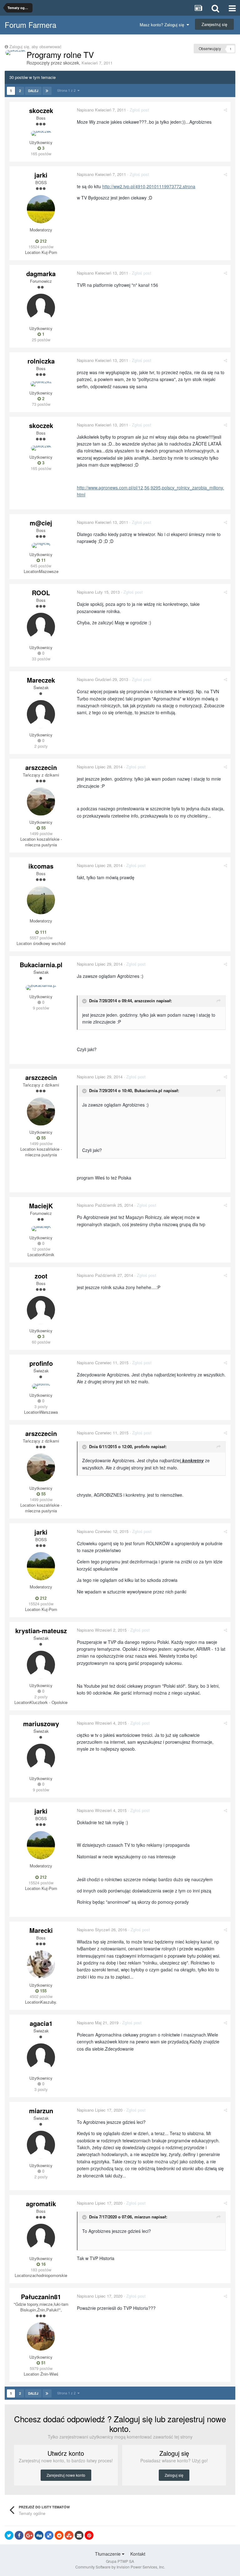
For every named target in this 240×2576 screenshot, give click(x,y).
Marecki (41, 1930)
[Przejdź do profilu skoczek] (15, 53)
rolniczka (41, 361)
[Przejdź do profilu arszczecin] (41, 802)
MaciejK (41, 1206)
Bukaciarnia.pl (41, 965)
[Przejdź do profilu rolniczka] (41, 384)
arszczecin (41, 767)
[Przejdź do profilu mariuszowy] (41, 1758)
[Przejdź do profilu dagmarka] (41, 308)
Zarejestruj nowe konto (66, 2475)
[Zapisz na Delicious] (49, 2535)
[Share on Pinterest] (89, 2535)
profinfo (41, 1363)
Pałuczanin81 (41, 2297)
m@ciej (41, 523)
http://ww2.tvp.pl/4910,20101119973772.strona (149, 186)
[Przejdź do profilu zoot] (41, 1310)
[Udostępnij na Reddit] (59, 2535)
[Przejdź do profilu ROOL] (41, 627)
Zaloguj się (174, 2475)
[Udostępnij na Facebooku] (19, 2535)
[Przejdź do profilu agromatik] (41, 2238)
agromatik (41, 2204)
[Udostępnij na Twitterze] (9, 2535)
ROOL (41, 593)
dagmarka (41, 274)
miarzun (41, 2111)
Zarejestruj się (214, 24)
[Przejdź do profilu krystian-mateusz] (41, 1665)
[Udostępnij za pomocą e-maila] (79, 2535)
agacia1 (41, 2023)
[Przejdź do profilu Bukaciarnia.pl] (41, 988)
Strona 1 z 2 (67, 90)
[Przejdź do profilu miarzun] (41, 2145)
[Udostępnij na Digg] (39, 2535)
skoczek (71, 63)
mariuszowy (41, 1724)
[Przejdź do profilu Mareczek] (41, 714)
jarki (41, 175)
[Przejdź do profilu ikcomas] (41, 900)
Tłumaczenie (108, 2554)
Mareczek (41, 680)
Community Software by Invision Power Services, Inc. (120, 2567)
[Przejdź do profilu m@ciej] (41, 545)
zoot (41, 1276)
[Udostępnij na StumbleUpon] (69, 2535)
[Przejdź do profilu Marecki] (41, 1964)
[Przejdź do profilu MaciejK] (41, 1229)
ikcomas (41, 866)
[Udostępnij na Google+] (29, 2535)
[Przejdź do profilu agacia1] (41, 2057)
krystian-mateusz (41, 1631)
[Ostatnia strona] (47, 91)
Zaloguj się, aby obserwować (35, 46)
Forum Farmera (30, 25)
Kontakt (138, 2554)
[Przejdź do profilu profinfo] (41, 1386)
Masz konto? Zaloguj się (163, 25)
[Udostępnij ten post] (225, 110)
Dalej (33, 91)
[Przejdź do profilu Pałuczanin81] (41, 2336)
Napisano (101, 110)
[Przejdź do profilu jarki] (41, 209)
